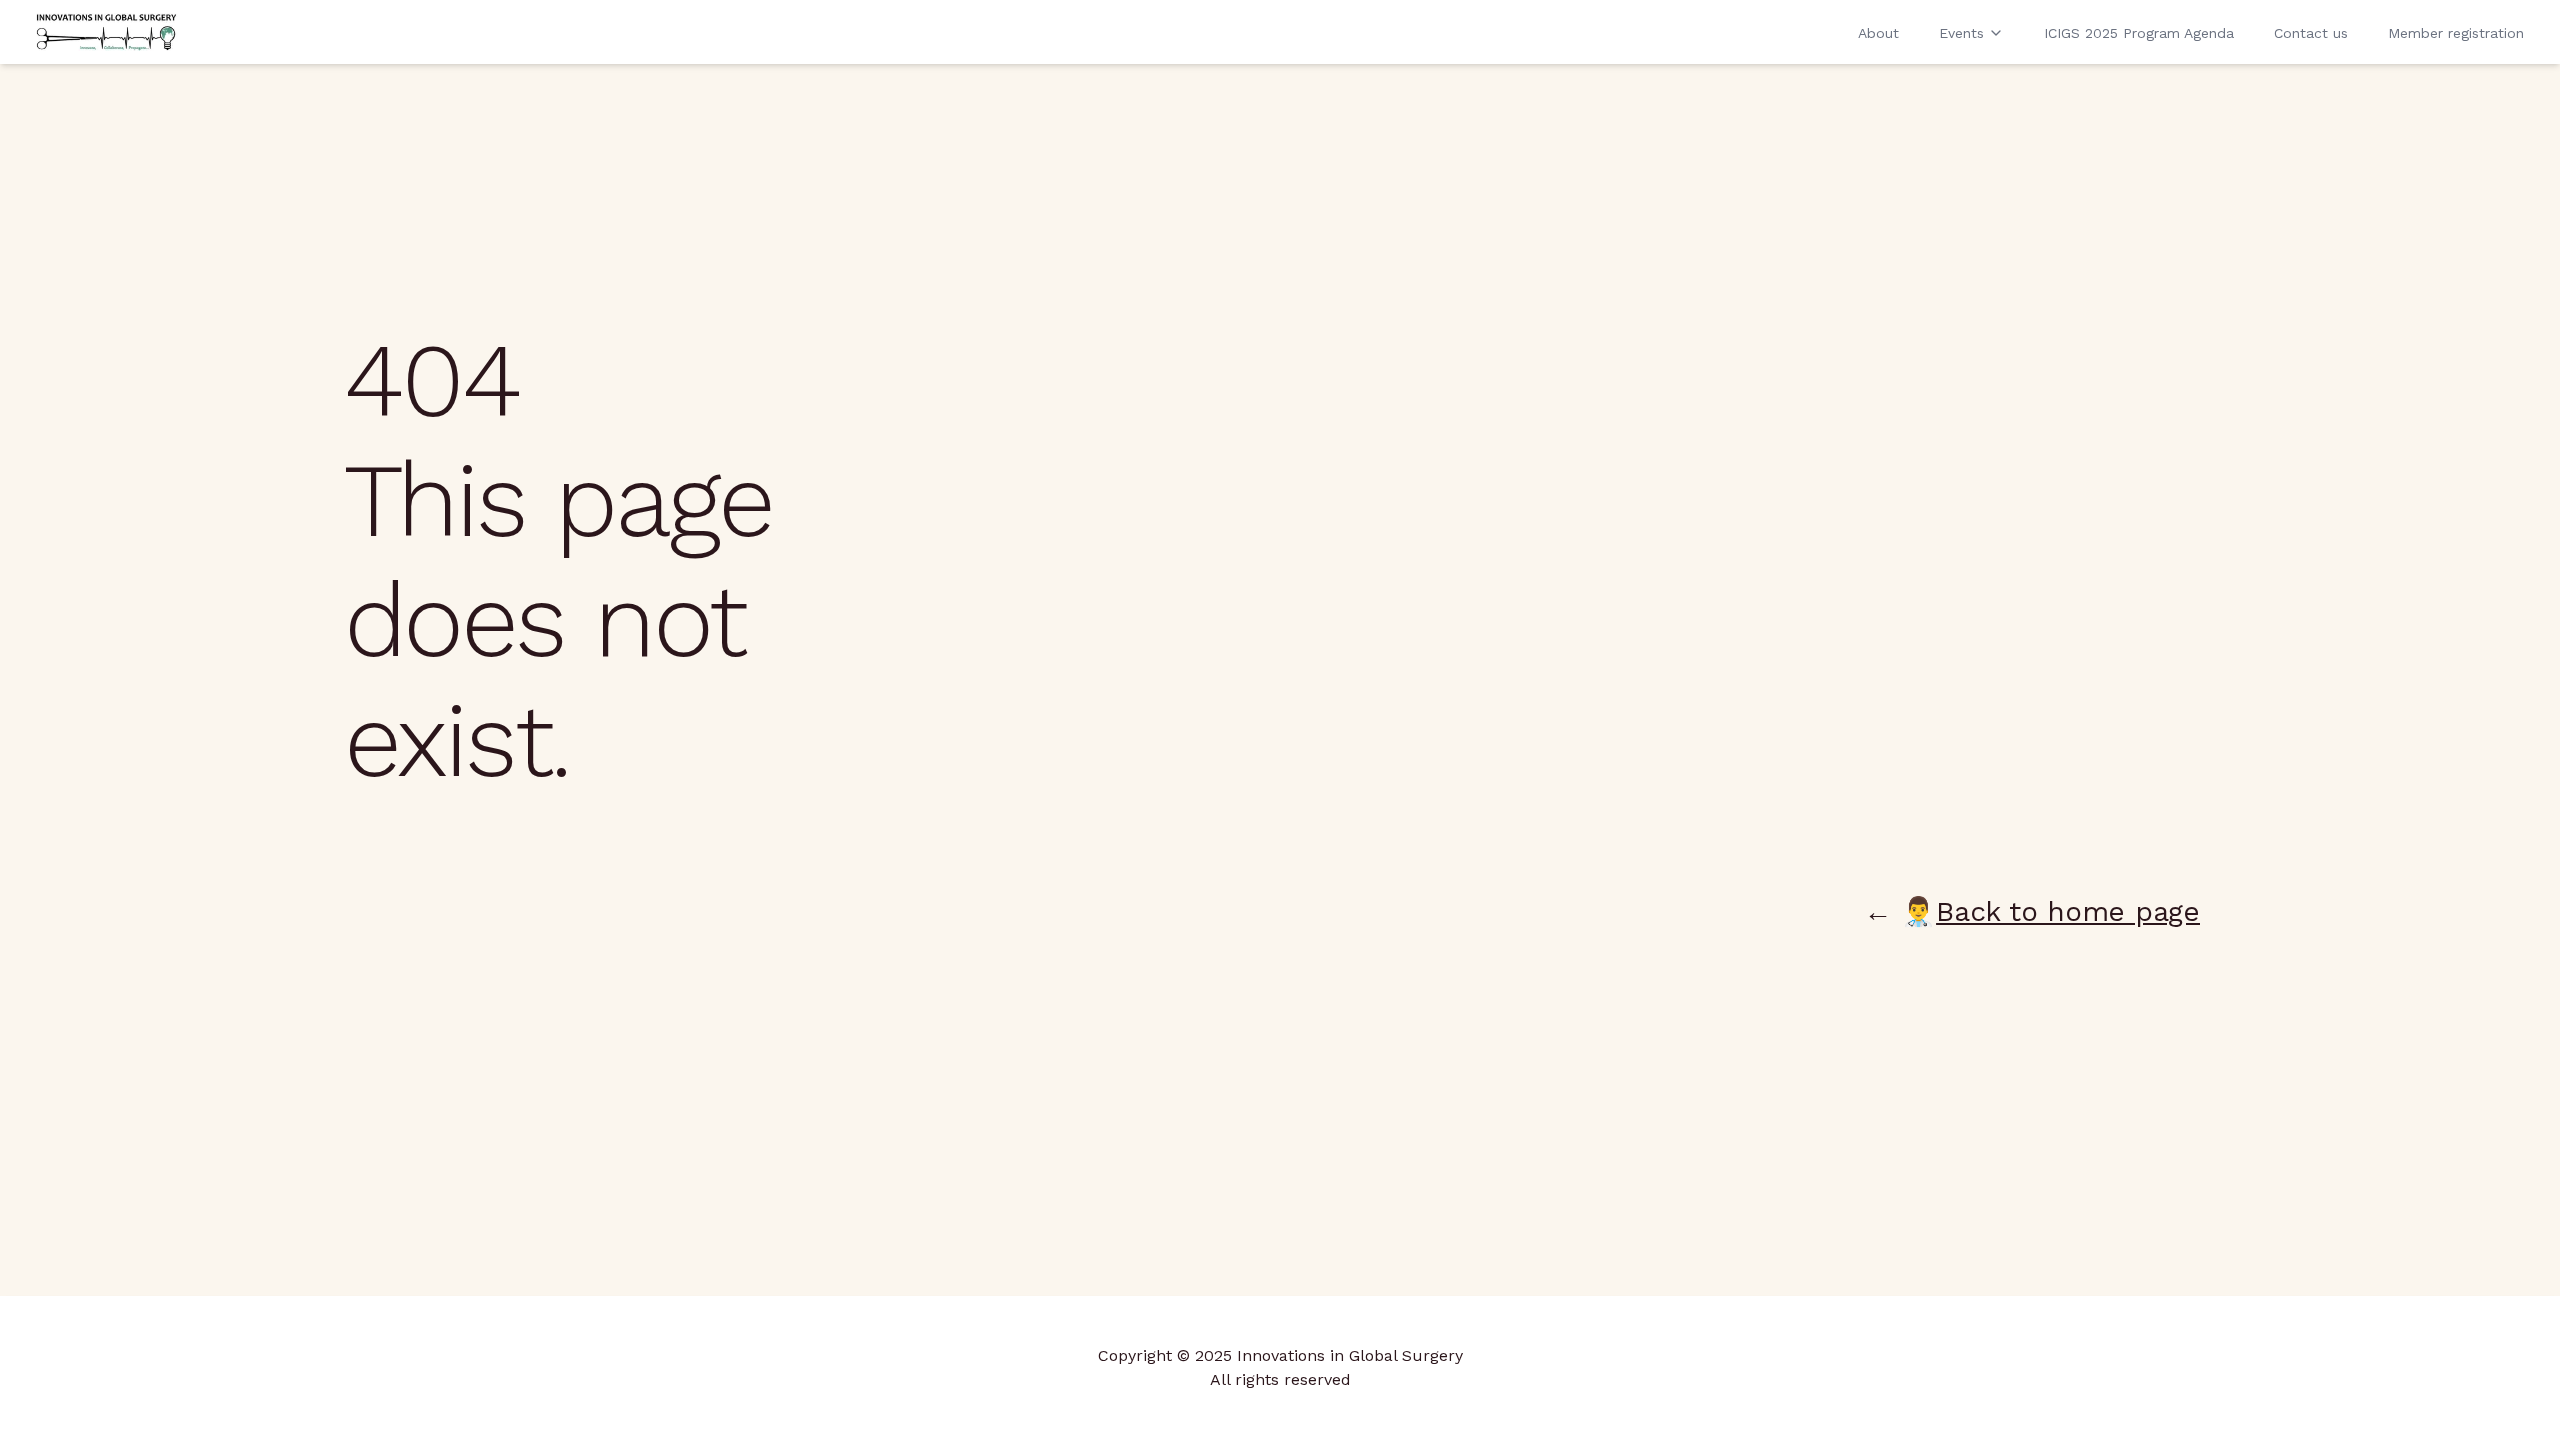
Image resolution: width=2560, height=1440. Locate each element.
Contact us (2311, 33)
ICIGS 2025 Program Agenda (2139, 33)
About (1878, 33)
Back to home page (2068, 911)
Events (1961, 33)
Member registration (2456, 33)
